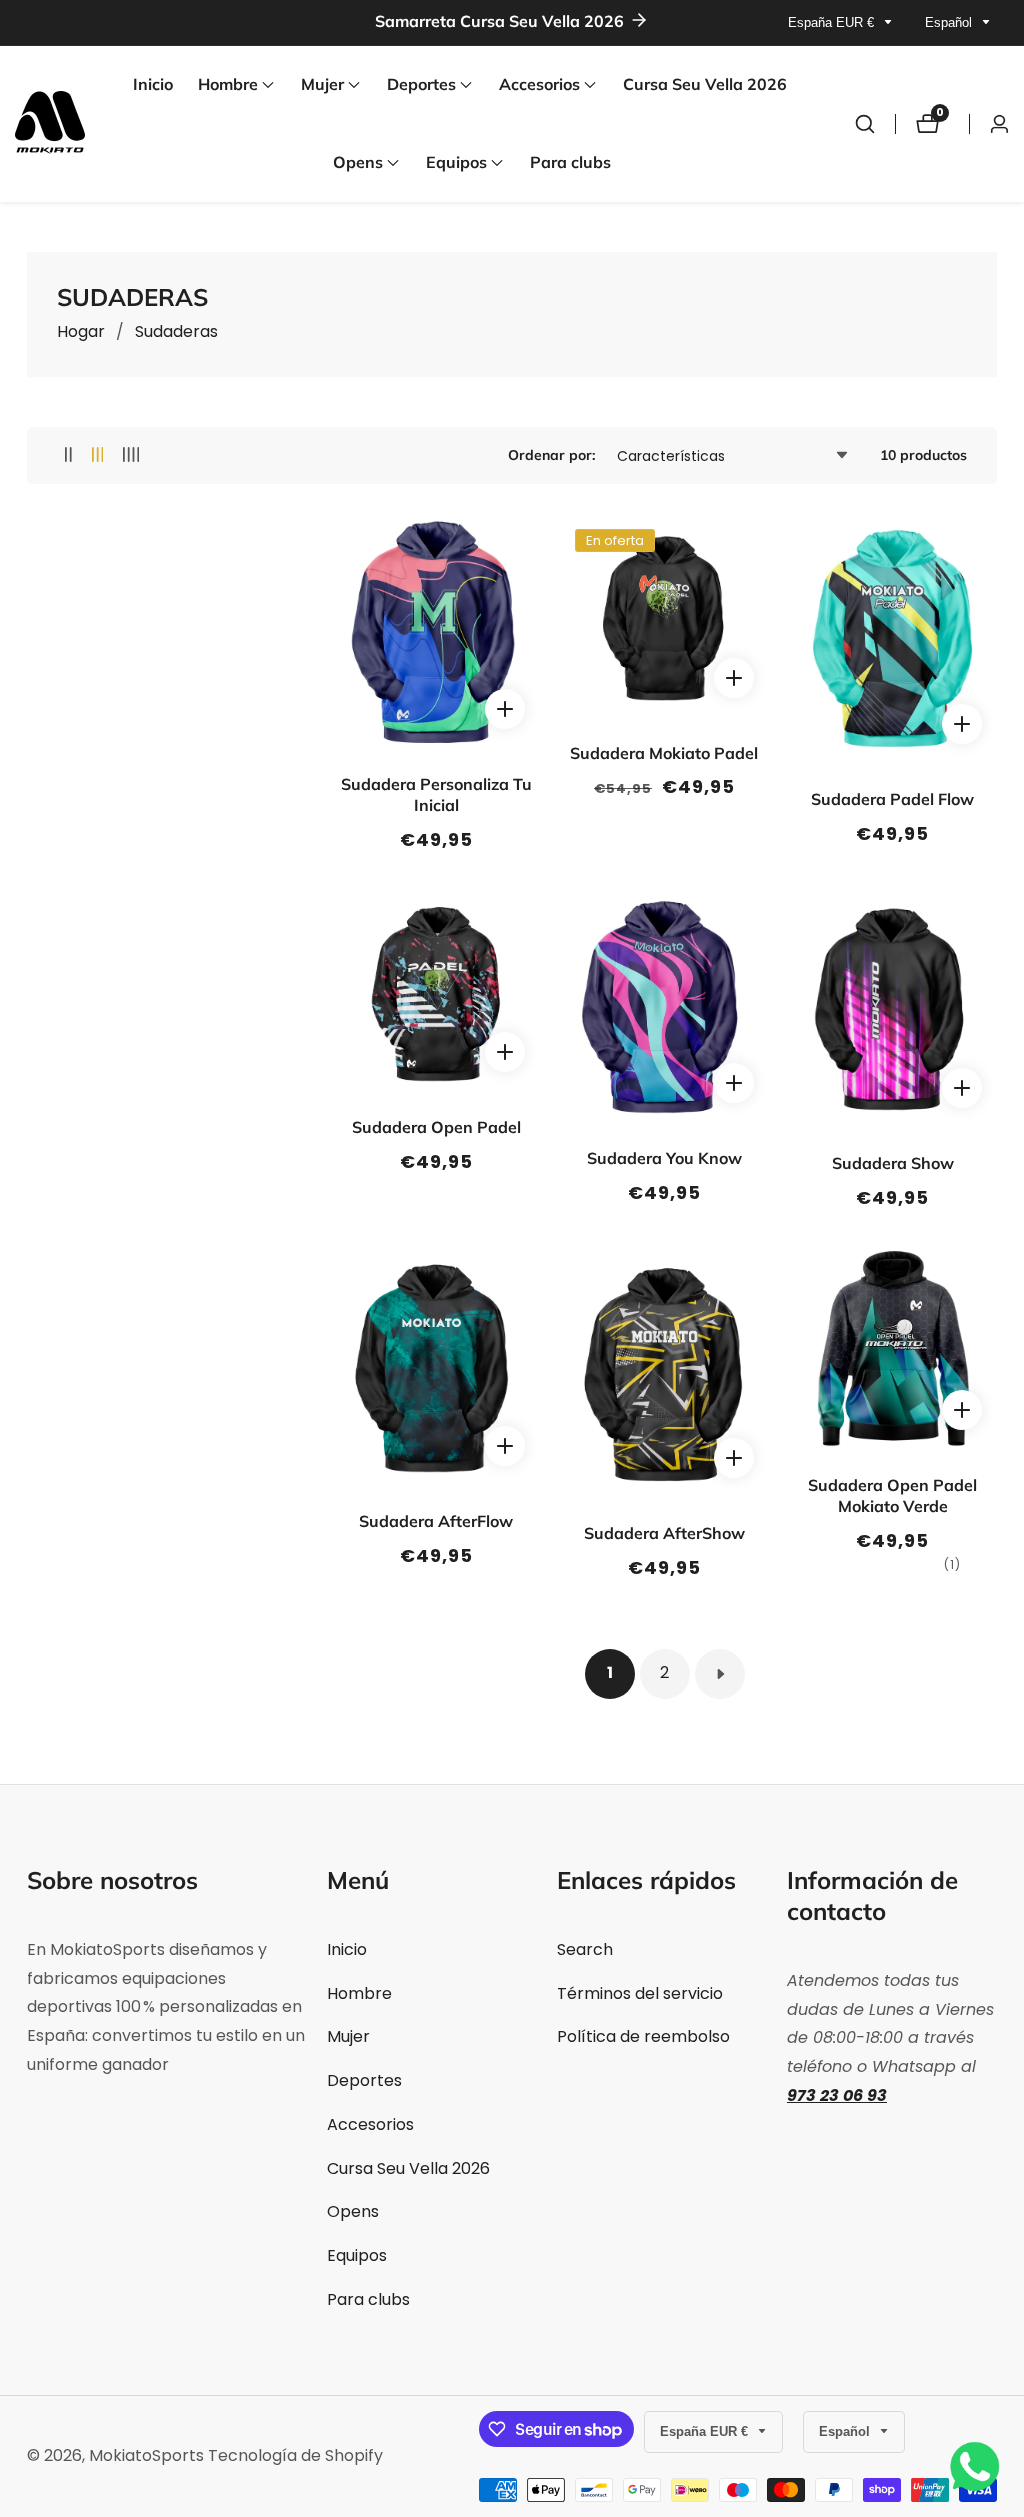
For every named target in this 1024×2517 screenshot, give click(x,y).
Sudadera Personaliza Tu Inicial (436, 794)
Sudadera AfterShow (664, 1533)
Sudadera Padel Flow (892, 799)
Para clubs (570, 162)
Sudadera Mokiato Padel (664, 753)
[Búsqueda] (865, 124)
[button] (228, 85)
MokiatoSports (146, 2456)
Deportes (364, 2080)
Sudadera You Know (664, 1158)
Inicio (153, 84)
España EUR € (833, 22)
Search (585, 1949)
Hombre (359, 1993)
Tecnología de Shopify (295, 2456)
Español (950, 22)
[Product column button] (68, 455)
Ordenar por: (551, 455)
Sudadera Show (893, 1163)
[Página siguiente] (720, 1674)
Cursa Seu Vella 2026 (705, 84)
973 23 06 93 (837, 2095)
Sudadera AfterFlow (436, 1521)
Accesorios (370, 2124)
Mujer (348, 2036)
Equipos (357, 2255)
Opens (353, 2211)
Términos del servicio (640, 1993)
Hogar (81, 331)
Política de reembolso (643, 2036)
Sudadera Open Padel (436, 1127)
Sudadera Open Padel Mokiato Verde (892, 1495)
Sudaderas (176, 331)
